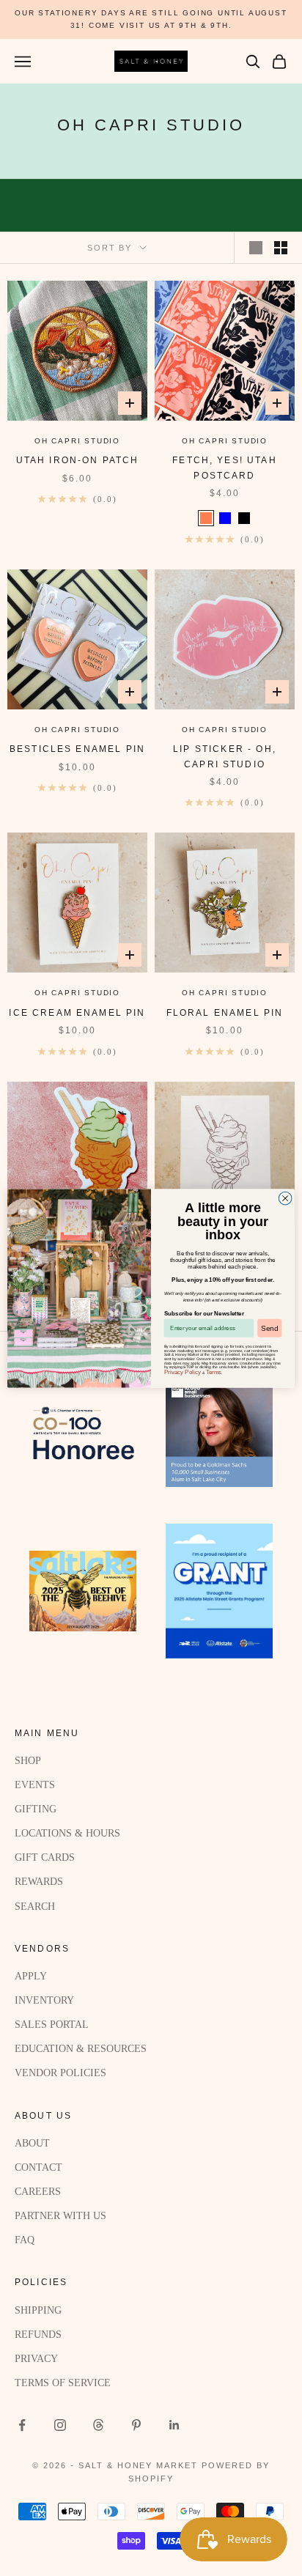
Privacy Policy (183, 1372)
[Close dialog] (285, 1198)
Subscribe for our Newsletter (204, 1313)
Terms (214, 1372)
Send (269, 1328)
